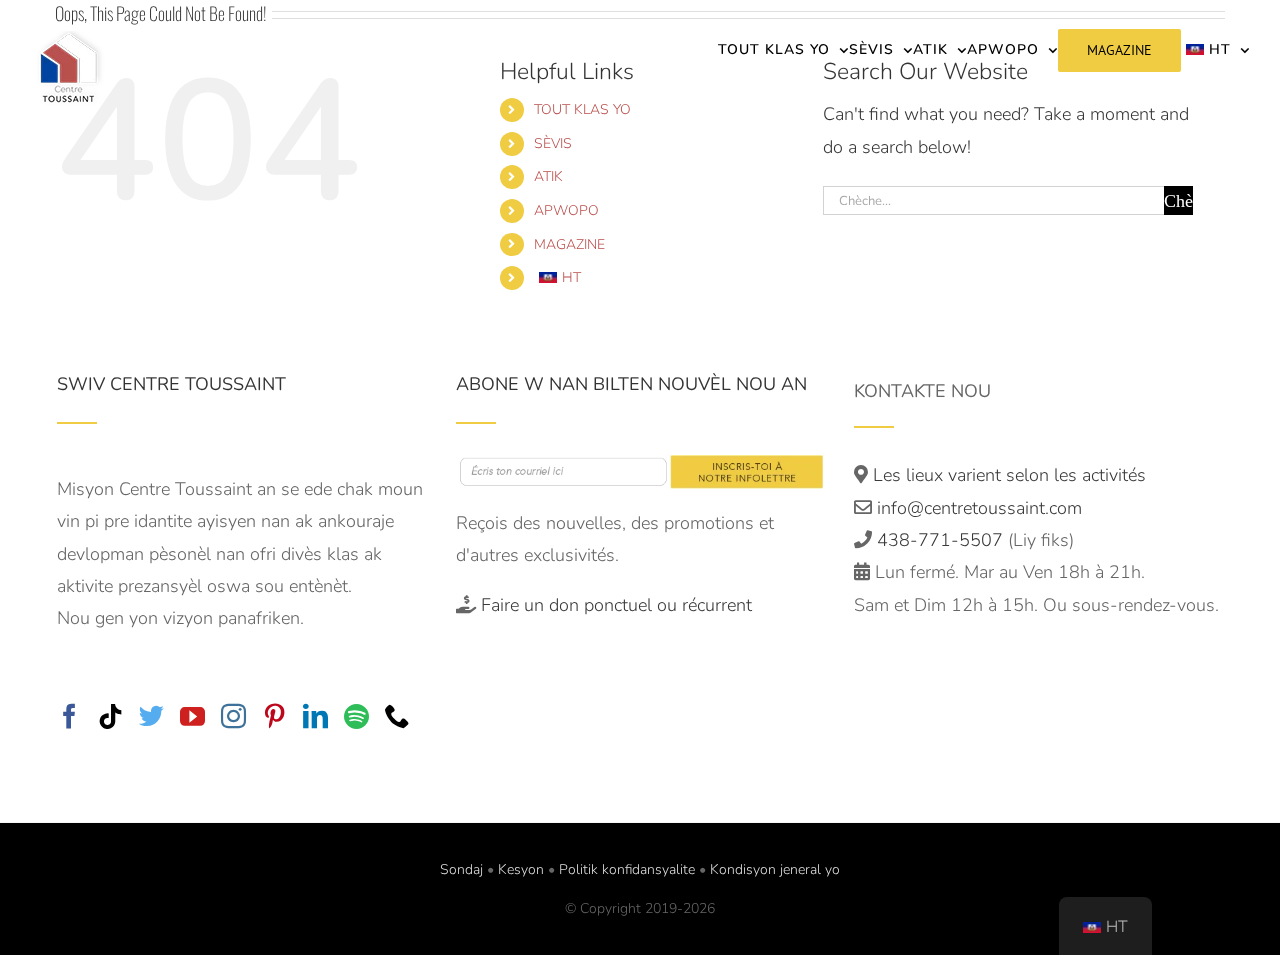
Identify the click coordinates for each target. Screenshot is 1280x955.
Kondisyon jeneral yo (775, 869)
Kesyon (521, 869)
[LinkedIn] (315, 715)
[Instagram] (233, 715)
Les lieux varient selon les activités (1007, 475)
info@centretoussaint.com (979, 508)
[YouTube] (192, 715)
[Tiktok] (110, 715)
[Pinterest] (274, 715)
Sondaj (461, 869)
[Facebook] (69, 715)
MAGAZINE (569, 244)
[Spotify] (356, 715)
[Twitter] (151, 715)
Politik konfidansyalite (627, 869)
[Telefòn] (397, 715)
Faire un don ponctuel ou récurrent (616, 605)
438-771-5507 (942, 540)
